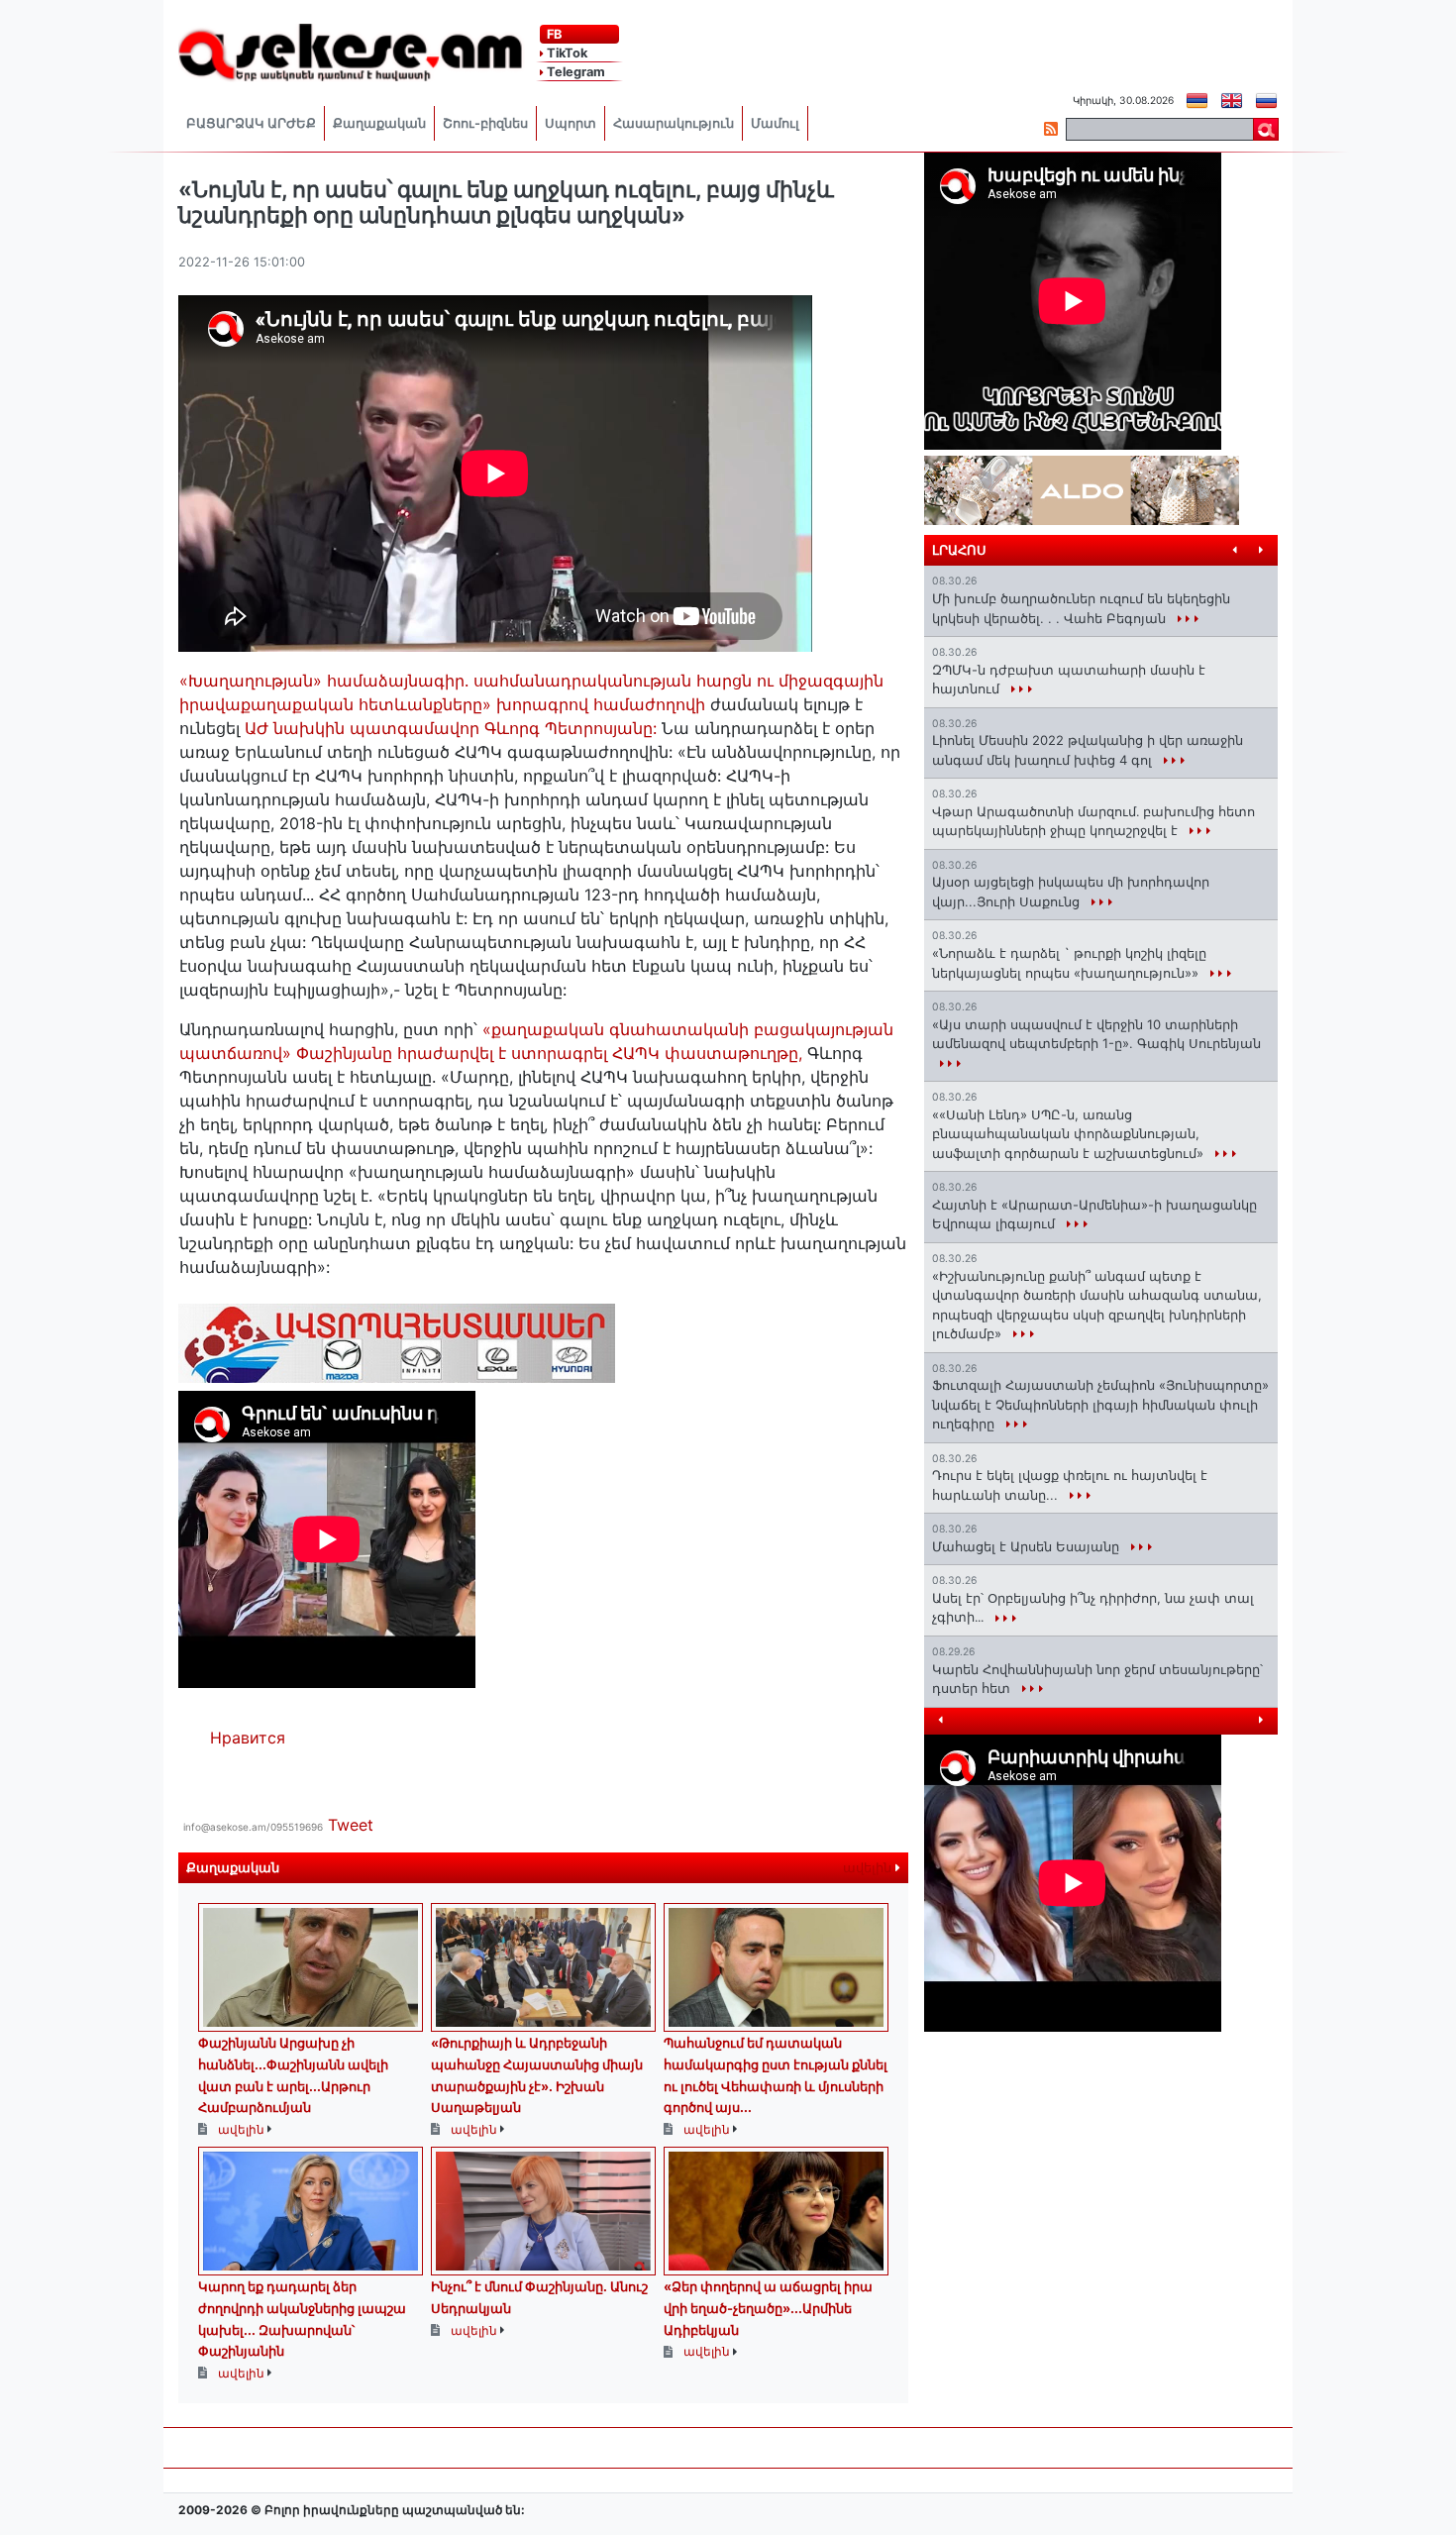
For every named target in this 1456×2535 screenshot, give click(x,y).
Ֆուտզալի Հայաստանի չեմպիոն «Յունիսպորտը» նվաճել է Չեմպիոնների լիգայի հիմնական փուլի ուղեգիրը (1100, 1404)
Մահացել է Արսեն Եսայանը (1028, 1546)
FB (553, 34)
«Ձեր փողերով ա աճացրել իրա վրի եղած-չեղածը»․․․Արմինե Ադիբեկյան (768, 2308)
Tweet (351, 1825)
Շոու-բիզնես (485, 123)
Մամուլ (775, 123)
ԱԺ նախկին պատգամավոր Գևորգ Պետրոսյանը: (448, 728)
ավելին (869, 1868)
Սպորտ (571, 123)
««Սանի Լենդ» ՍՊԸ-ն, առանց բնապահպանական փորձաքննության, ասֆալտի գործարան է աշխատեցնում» (1070, 1134)
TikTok (566, 53)
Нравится (248, 1738)
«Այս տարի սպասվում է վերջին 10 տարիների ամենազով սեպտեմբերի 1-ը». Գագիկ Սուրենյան (1096, 1034)
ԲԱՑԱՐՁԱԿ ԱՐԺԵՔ (251, 123)
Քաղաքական (379, 123)
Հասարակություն (674, 123)
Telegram (574, 72)
